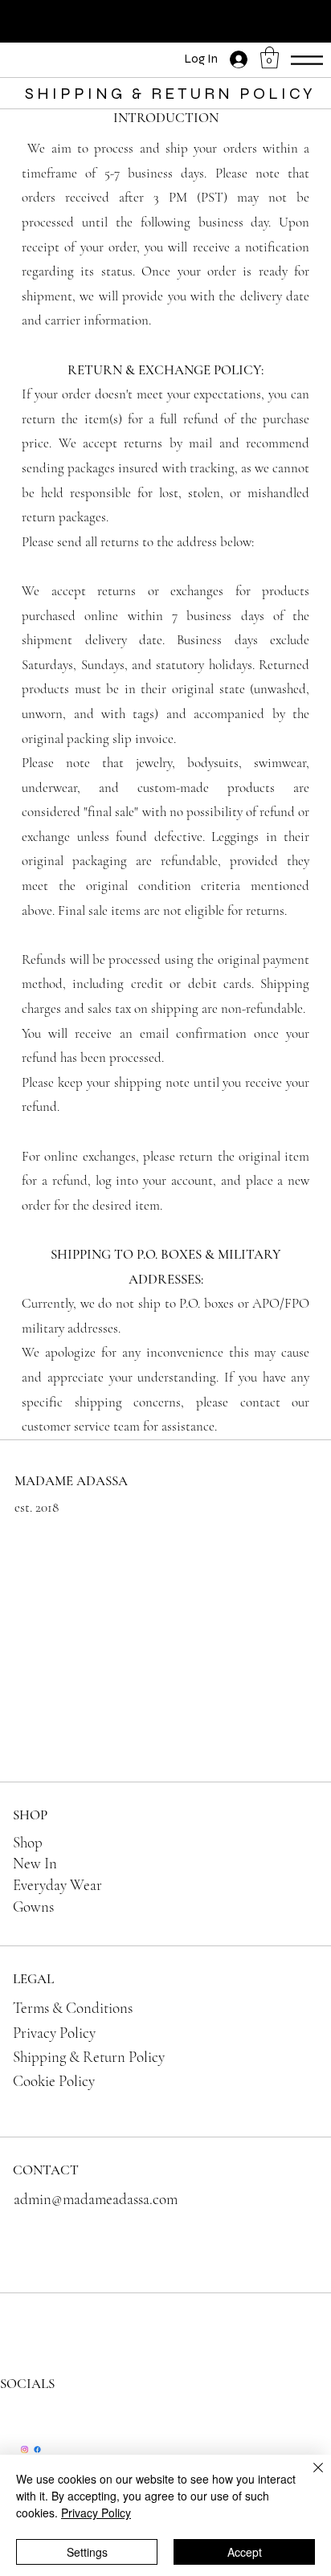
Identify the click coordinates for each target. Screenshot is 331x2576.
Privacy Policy (54, 2033)
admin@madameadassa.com (96, 2199)
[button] (270, 57)
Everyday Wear (57, 1885)
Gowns (33, 1906)
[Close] (309, 2477)
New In (35, 1863)
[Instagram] (25, 2449)
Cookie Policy (54, 2081)
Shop (28, 1842)
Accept (245, 2552)
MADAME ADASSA (71, 1481)
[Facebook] (37, 2449)
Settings (87, 2552)
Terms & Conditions (73, 2008)
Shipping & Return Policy (89, 2057)
